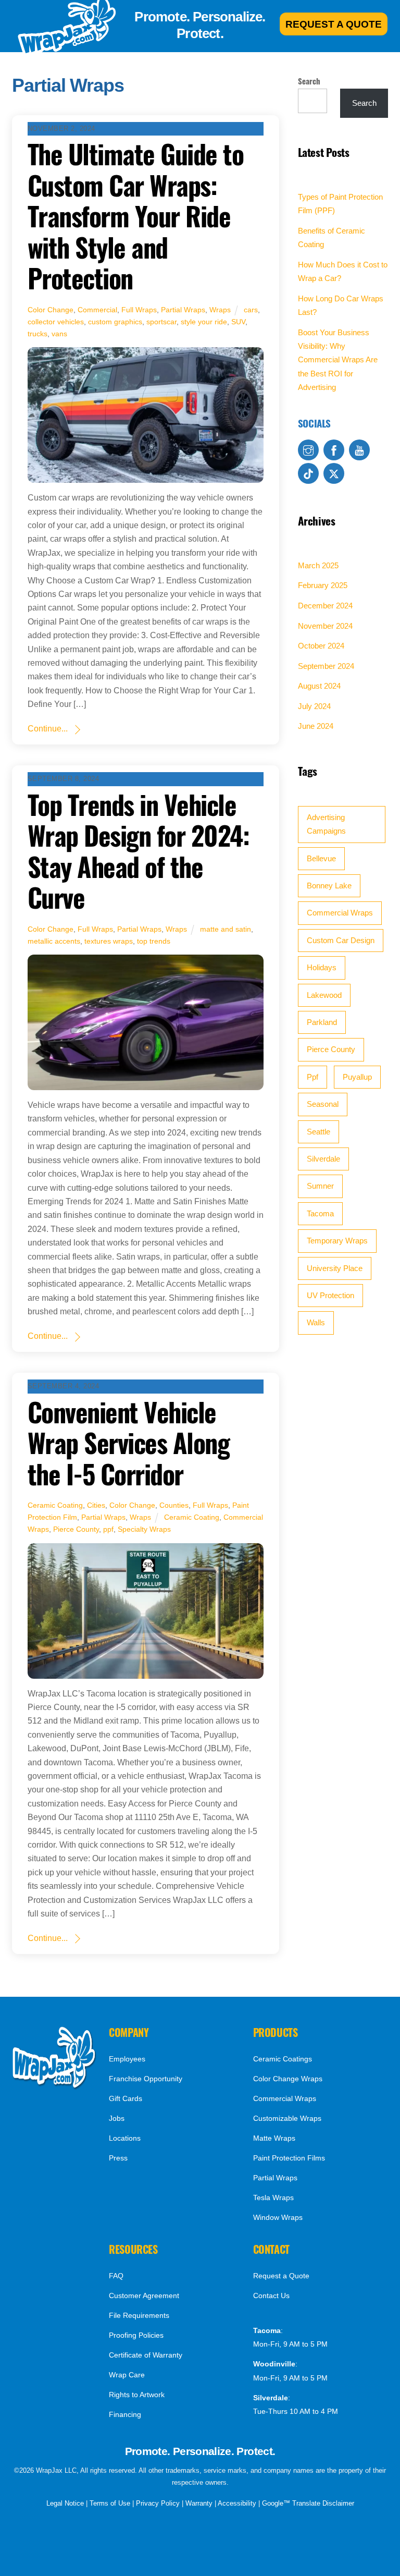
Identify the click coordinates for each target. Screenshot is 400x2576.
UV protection (330, 1295)
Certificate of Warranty (146, 2355)
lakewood (324, 995)
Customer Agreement (144, 2296)
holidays (322, 967)
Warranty (199, 2503)
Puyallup (357, 1077)
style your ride (204, 322)
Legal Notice (65, 2503)
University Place (335, 1268)
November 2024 (325, 626)
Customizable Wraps (287, 2118)
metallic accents (54, 941)
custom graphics (115, 322)
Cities (96, 1505)
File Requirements (139, 2315)
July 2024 (314, 706)
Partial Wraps (183, 310)
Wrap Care (127, 2375)
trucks (37, 334)
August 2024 (319, 686)
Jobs (117, 2118)
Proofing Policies (136, 2335)
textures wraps (109, 941)
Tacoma (320, 1213)
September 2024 (326, 666)
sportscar (161, 322)
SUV (238, 322)
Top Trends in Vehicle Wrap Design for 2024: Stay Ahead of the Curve (139, 851)
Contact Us (271, 2296)
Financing (125, 2414)
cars (251, 310)
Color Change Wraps (288, 2079)
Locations (125, 2138)
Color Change (51, 310)
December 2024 (325, 606)
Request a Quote (281, 2276)
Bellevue (321, 858)
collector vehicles (56, 322)
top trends (154, 941)
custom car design (341, 940)
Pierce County (76, 1529)
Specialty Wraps (144, 1529)
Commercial (97, 310)
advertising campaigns (326, 824)
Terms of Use (110, 2503)
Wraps (220, 310)
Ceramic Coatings (283, 2059)
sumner (320, 1186)
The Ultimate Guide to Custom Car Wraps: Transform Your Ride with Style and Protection (136, 216)
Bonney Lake (329, 886)
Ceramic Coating (55, 1505)
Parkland (322, 1022)
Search (309, 81)
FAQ (116, 2276)
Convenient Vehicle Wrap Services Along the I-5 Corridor (129, 1443)
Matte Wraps (274, 2138)
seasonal (323, 1104)
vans (59, 334)
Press (118, 2158)
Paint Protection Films (289, 2158)
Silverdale (323, 1159)
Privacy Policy (158, 2503)
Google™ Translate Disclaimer (308, 2503)
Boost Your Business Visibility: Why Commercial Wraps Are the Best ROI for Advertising (338, 360)
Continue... (48, 729)
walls (316, 1322)
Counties (174, 1505)
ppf (108, 1529)
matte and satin (226, 929)
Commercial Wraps (340, 913)
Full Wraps (139, 310)
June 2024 (316, 726)
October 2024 (321, 646)
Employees (127, 2059)
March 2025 (318, 565)
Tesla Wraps (273, 2197)
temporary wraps (337, 1241)
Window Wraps (278, 2217)
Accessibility (237, 2503)
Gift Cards (126, 2098)
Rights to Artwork (137, 2395)
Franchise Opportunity (146, 2079)
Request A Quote (334, 24)
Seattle (318, 1132)
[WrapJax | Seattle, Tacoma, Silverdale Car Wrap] (54, 2087)
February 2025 (323, 585)
